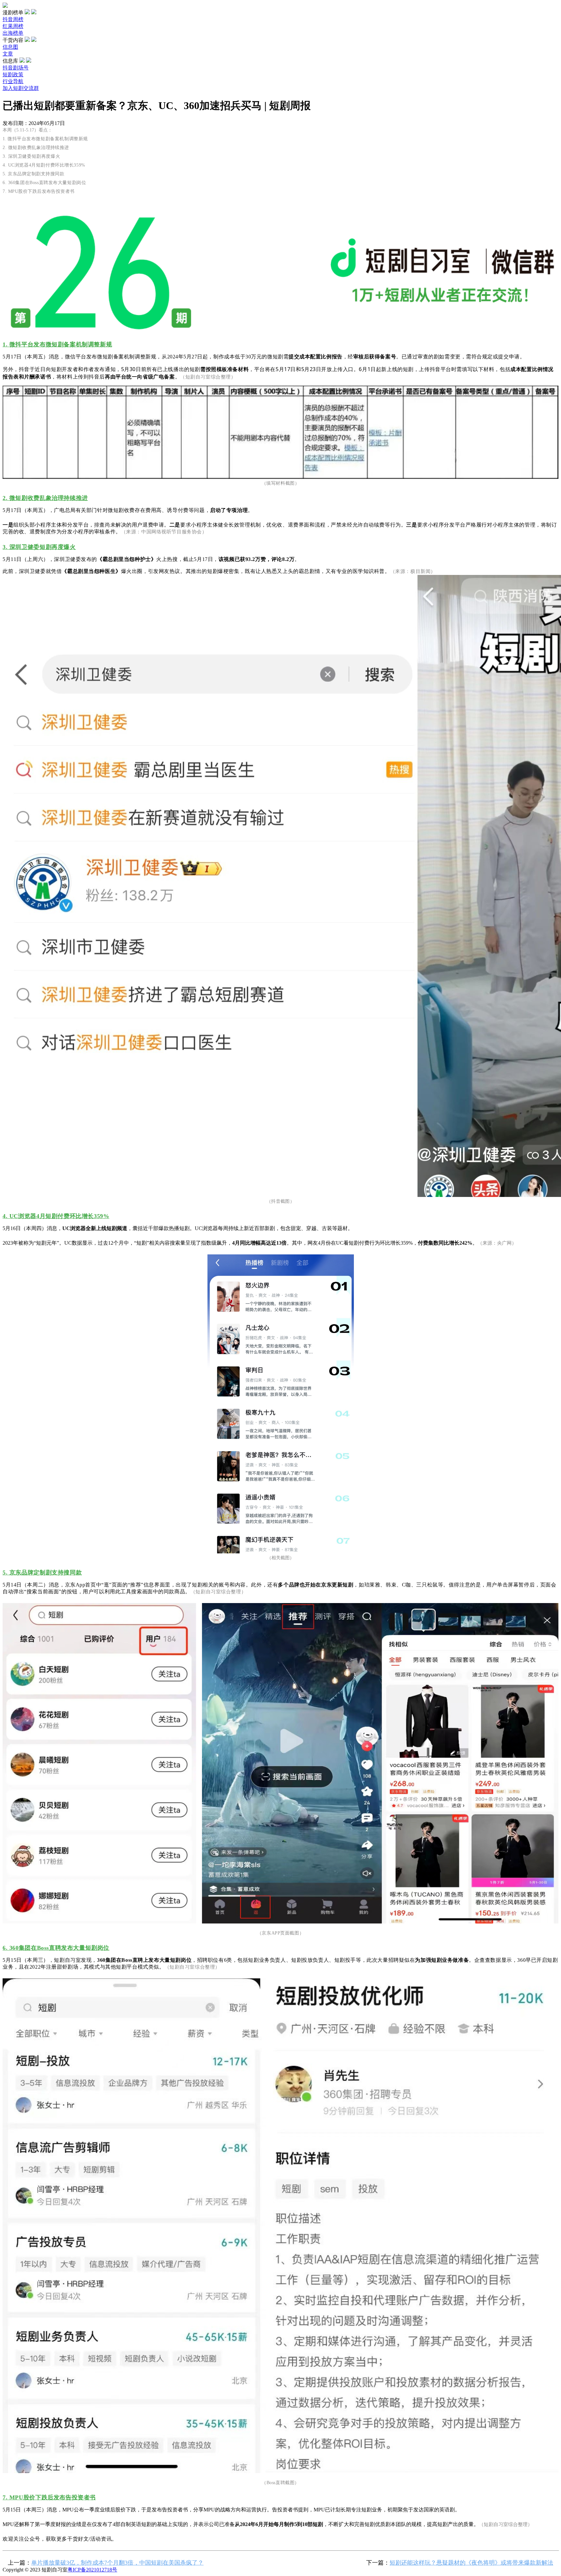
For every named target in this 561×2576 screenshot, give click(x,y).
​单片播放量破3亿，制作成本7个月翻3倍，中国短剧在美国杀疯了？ (117, 2563)
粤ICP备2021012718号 (92, 2570)
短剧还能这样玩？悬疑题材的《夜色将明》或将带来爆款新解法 (471, 2563)
